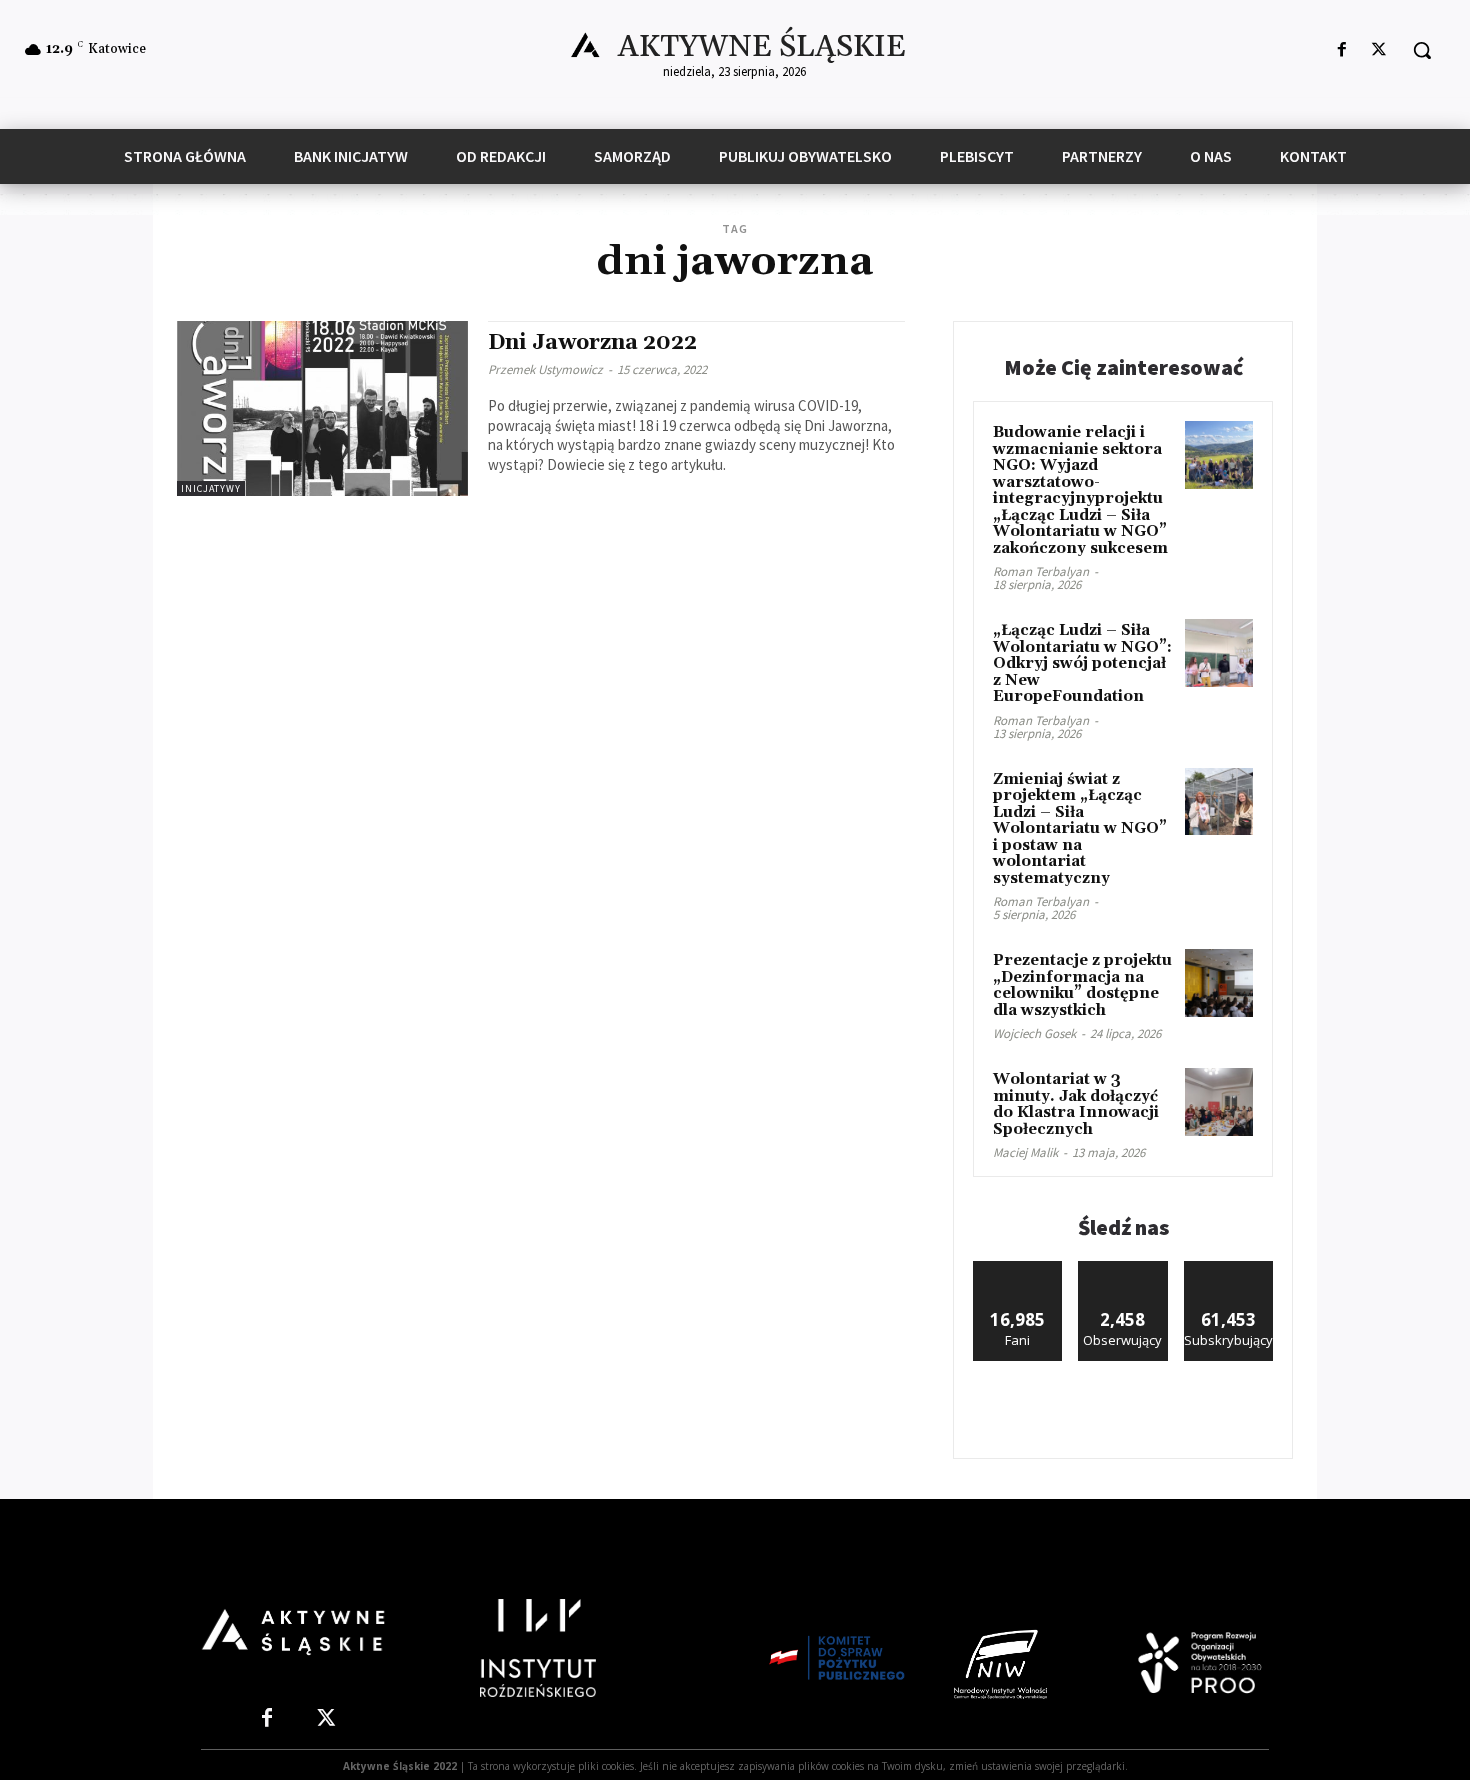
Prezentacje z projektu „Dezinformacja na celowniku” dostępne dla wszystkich (1082, 985)
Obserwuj (1123, 1268)
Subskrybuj (1229, 1268)
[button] (1422, 50)
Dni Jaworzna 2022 (592, 343)
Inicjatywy (211, 488)
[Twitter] (1379, 50)
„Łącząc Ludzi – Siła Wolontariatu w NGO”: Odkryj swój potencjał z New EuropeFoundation (1082, 663)
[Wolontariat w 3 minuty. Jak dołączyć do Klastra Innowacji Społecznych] (1219, 1102)
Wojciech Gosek (1034, 1033)
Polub (1018, 1268)
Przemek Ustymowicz (545, 369)
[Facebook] (1342, 50)
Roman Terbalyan (1041, 571)
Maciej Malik (1025, 1152)
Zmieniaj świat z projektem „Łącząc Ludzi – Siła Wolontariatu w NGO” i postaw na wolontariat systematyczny (1080, 829)
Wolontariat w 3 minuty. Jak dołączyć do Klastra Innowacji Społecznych (1076, 1104)
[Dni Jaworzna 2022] (322, 408)
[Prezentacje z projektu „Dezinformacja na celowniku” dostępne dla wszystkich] (1219, 983)
